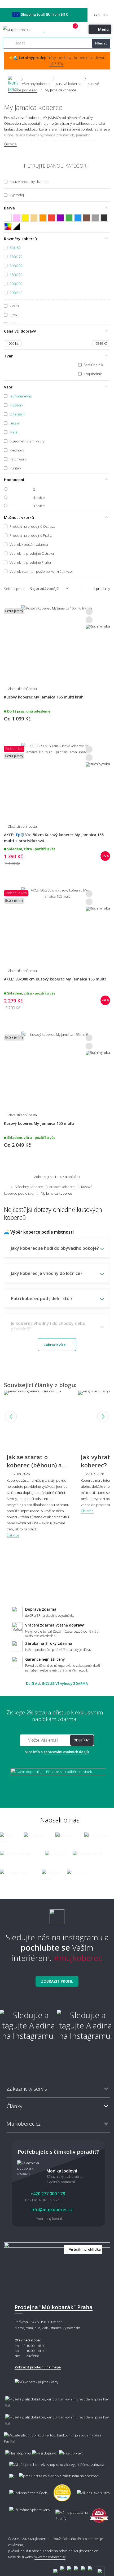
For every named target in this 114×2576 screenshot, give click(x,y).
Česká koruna (97, 15)
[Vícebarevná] (8, 227)
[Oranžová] (43, 218)
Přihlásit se (67, 30)
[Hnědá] (87, 218)
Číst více (10, 144)
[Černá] (104, 218)
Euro (105, 15)
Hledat (101, 43)
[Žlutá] (25, 218)
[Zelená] (69, 218)
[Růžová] (17, 218)
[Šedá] (95, 218)
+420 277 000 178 (56, 30)
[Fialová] (60, 218)
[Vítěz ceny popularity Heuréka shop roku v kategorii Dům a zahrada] (26, 30)
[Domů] (13, 79)
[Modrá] (78, 218)
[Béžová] (34, 218)
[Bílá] (8, 218)
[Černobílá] (17, 227)
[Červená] (52, 218)
